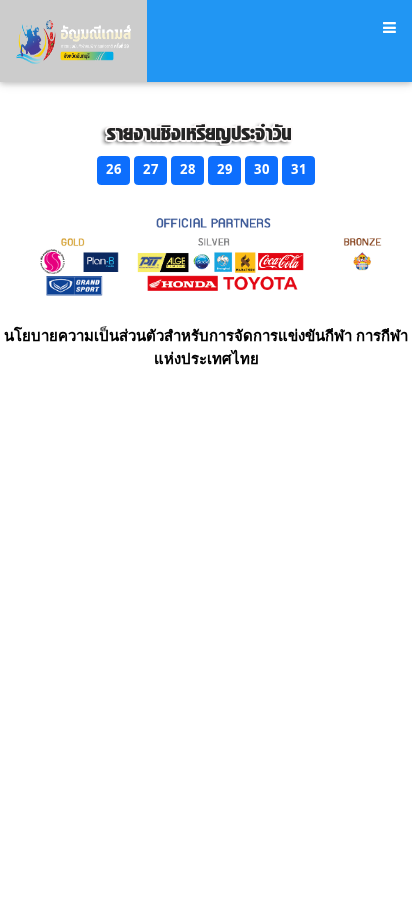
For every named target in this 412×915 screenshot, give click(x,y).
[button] (113, 170)
